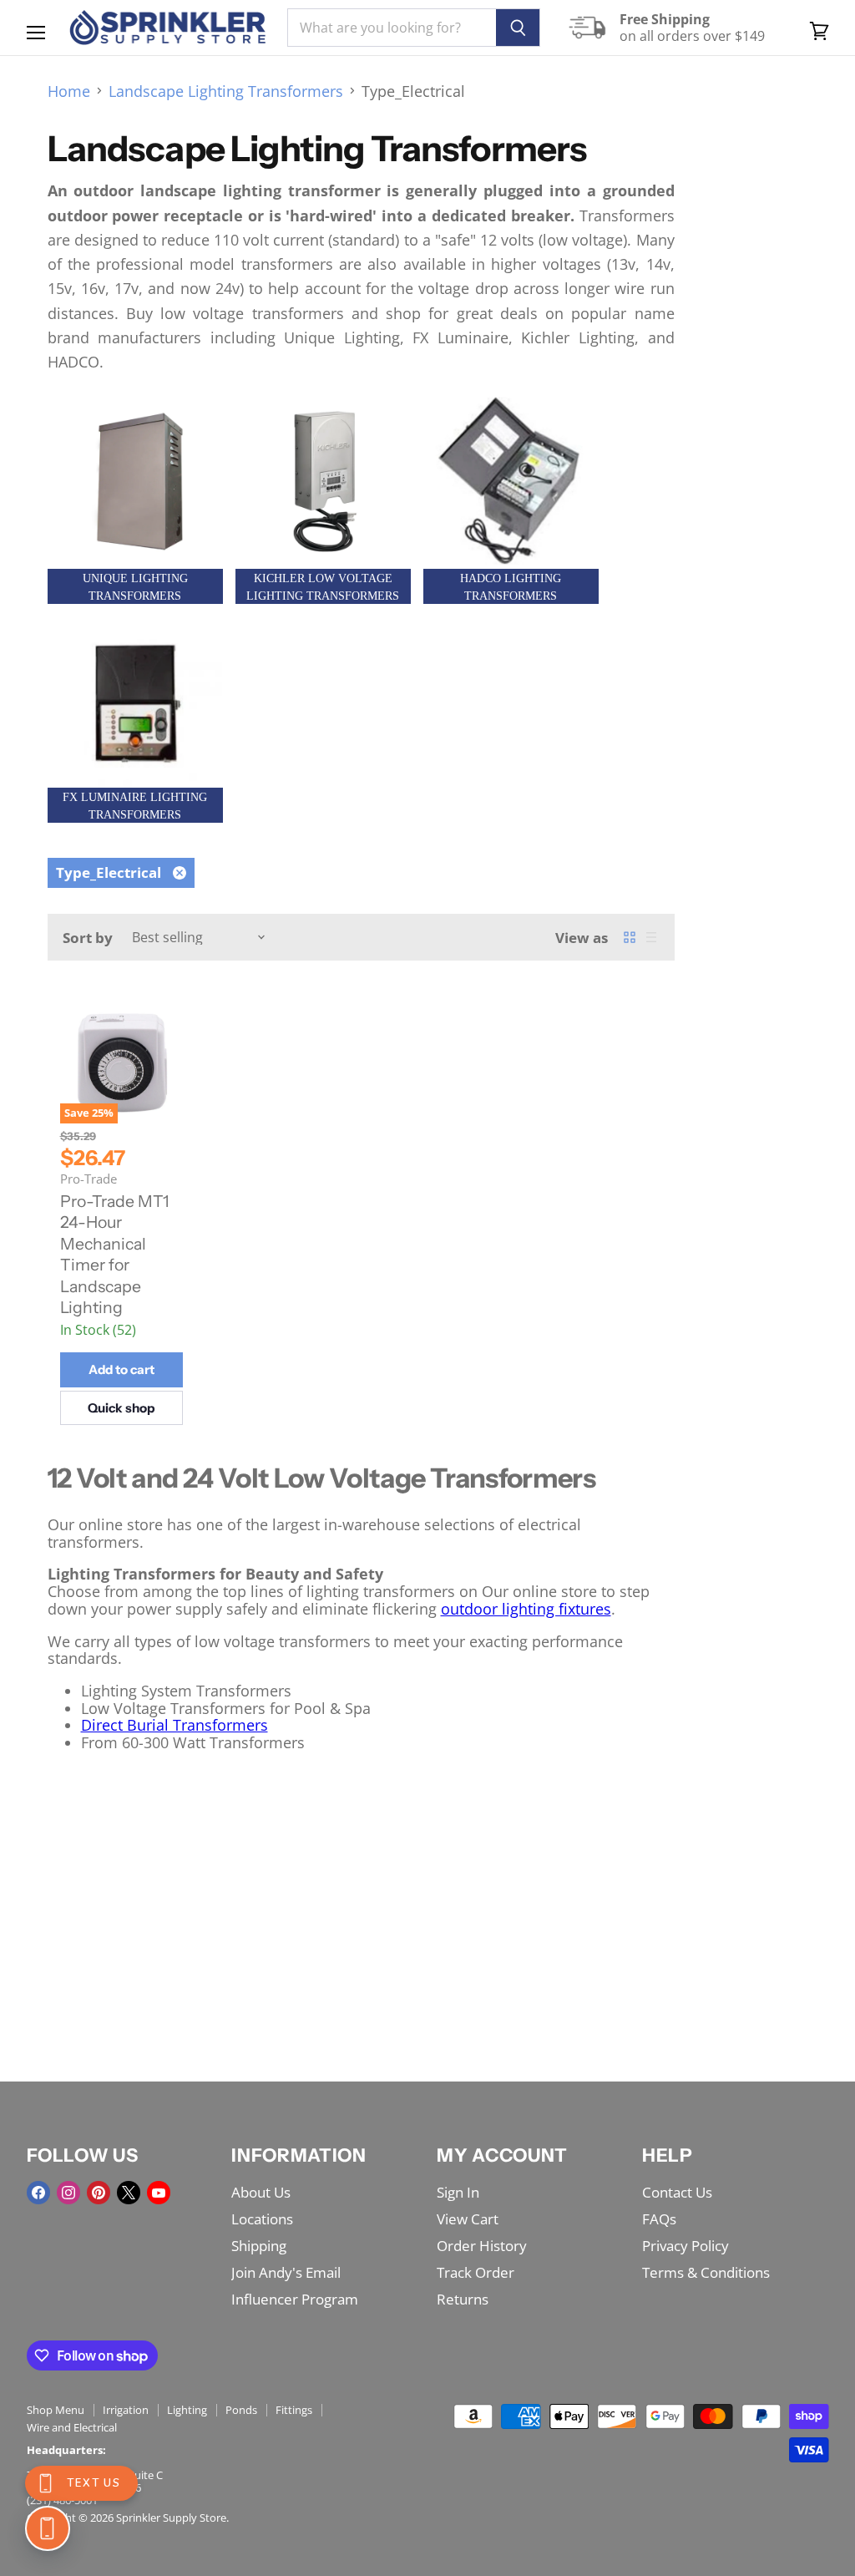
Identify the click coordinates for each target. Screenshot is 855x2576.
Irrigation (126, 2410)
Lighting (187, 2410)
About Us (261, 2192)
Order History (482, 2246)
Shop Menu (56, 2410)
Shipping (259, 2246)
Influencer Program (295, 2299)
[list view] (651, 937)
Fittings (294, 2410)
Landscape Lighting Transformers (226, 91)
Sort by (88, 938)
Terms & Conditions (706, 2272)
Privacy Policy (686, 2246)
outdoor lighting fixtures (526, 1609)
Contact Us (677, 2192)
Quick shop (121, 1408)
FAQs (659, 2219)
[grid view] (630, 937)
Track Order (476, 2272)
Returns (463, 2299)
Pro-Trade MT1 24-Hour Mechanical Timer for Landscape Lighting (115, 1255)
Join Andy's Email (286, 2272)
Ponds (241, 2410)
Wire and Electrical (72, 2427)
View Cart (468, 2219)
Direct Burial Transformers (175, 1725)
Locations (262, 2219)
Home (69, 91)
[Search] (518, 28)
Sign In (458, 2192)
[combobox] (392, 28)
